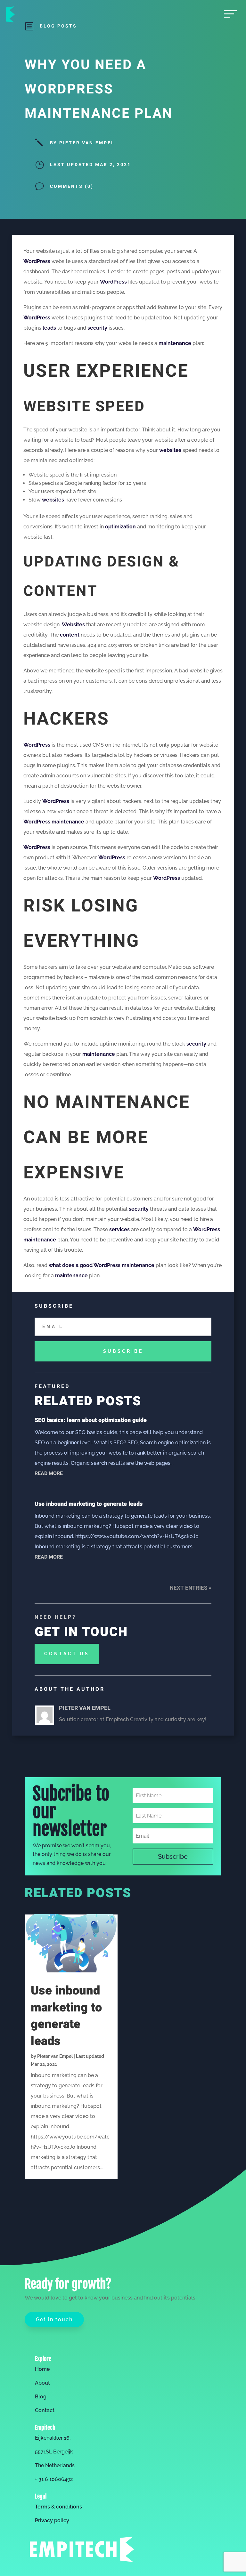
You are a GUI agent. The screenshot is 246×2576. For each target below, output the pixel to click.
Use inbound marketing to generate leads (89, 1504)
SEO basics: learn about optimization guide (91, 1420)
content (70, 635)
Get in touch (54, 2319)
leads (49, 328)
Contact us (67, 1654)
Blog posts (58, 26)
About (42, 2383)
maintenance (175, 343)
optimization (120, 527)
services (119, 1229)
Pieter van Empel (55, 2056)
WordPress (37, 261)
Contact (45, 2410)
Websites (73, 625)
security (97, 328)
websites (170, 450)
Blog (41, 2397)
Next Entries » (191, 1588)
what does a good (71, 1265)
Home (42, 2369)
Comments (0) (72, 186)
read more (49, 1473)
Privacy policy (52, 2520)
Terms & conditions (58, 2507)
